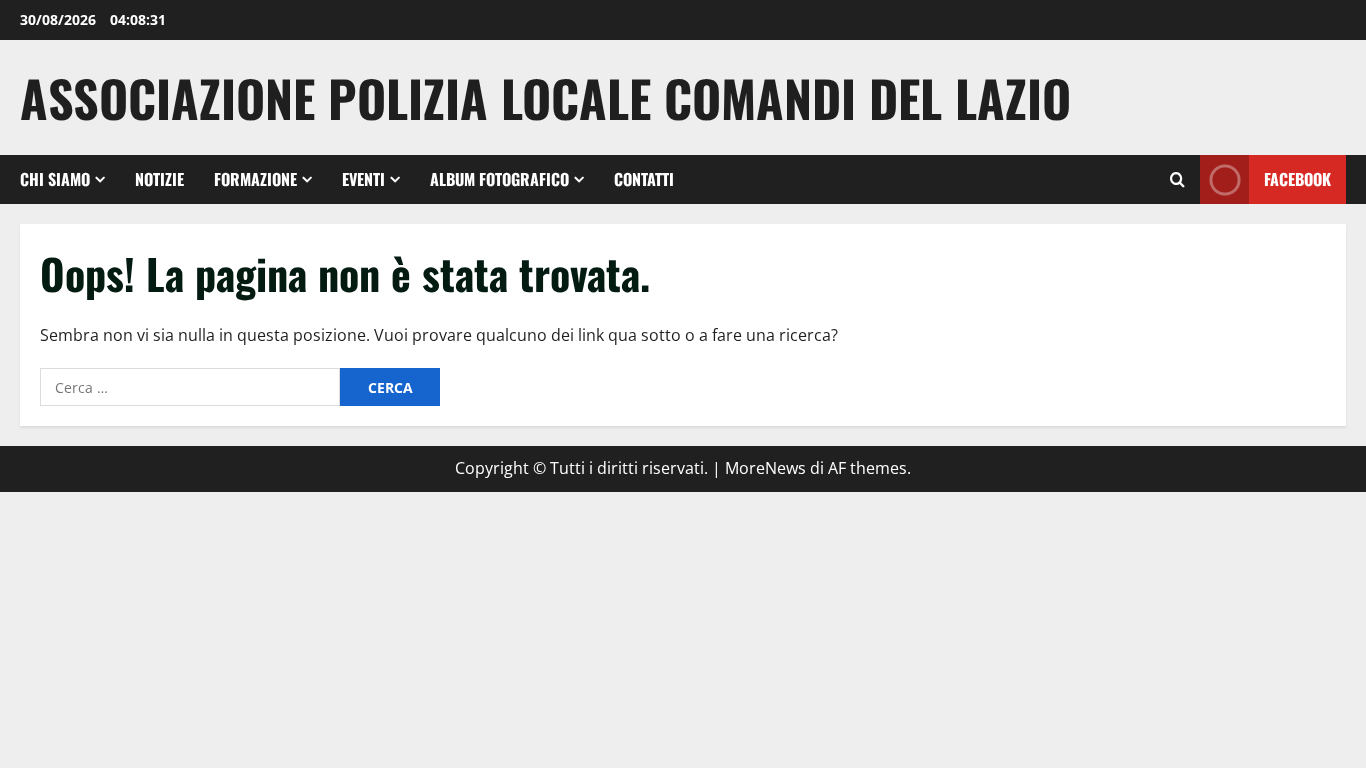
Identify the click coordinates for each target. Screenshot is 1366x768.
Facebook (1297, 179)
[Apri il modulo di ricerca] (1177, 179)
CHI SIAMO (55, 179)
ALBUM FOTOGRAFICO (499, 179)
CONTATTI (644, 179)
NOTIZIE (159, 179)
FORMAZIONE (255, 179)
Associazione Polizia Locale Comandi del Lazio (545, 97)
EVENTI (363, 179)
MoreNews (765, 468)
